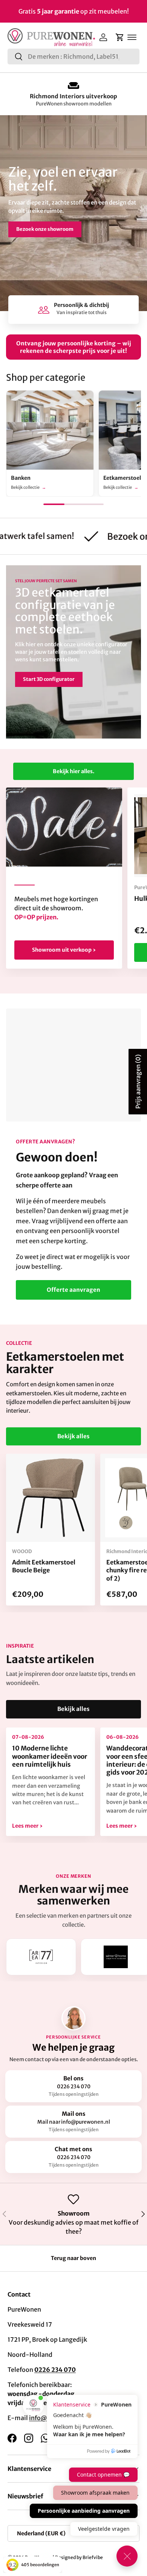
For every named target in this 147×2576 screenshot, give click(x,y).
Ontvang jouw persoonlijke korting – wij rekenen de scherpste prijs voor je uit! (74, 347)
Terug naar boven (73, 2258)
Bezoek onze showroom (45, 229)
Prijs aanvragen (138, 1082)
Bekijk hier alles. (73, 771)
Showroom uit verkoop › (64, 950)
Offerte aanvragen (73, 1290)
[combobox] (73, 56)
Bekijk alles (73, 1436)
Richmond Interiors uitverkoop (73, 96)
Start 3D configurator (49, 679)
